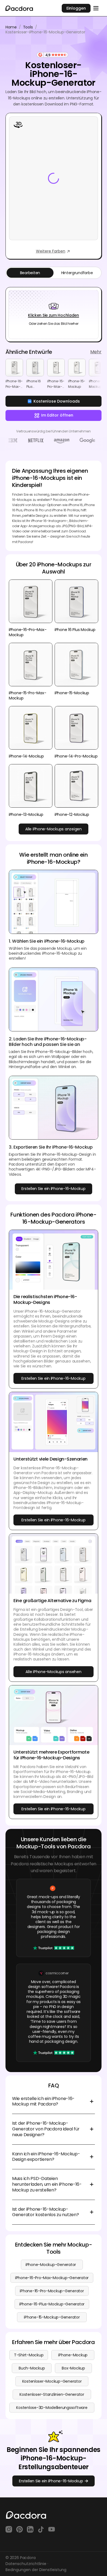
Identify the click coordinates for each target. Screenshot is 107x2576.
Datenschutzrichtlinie (26, 2564)
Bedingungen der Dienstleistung (36, 2570)
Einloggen (76, 8)
